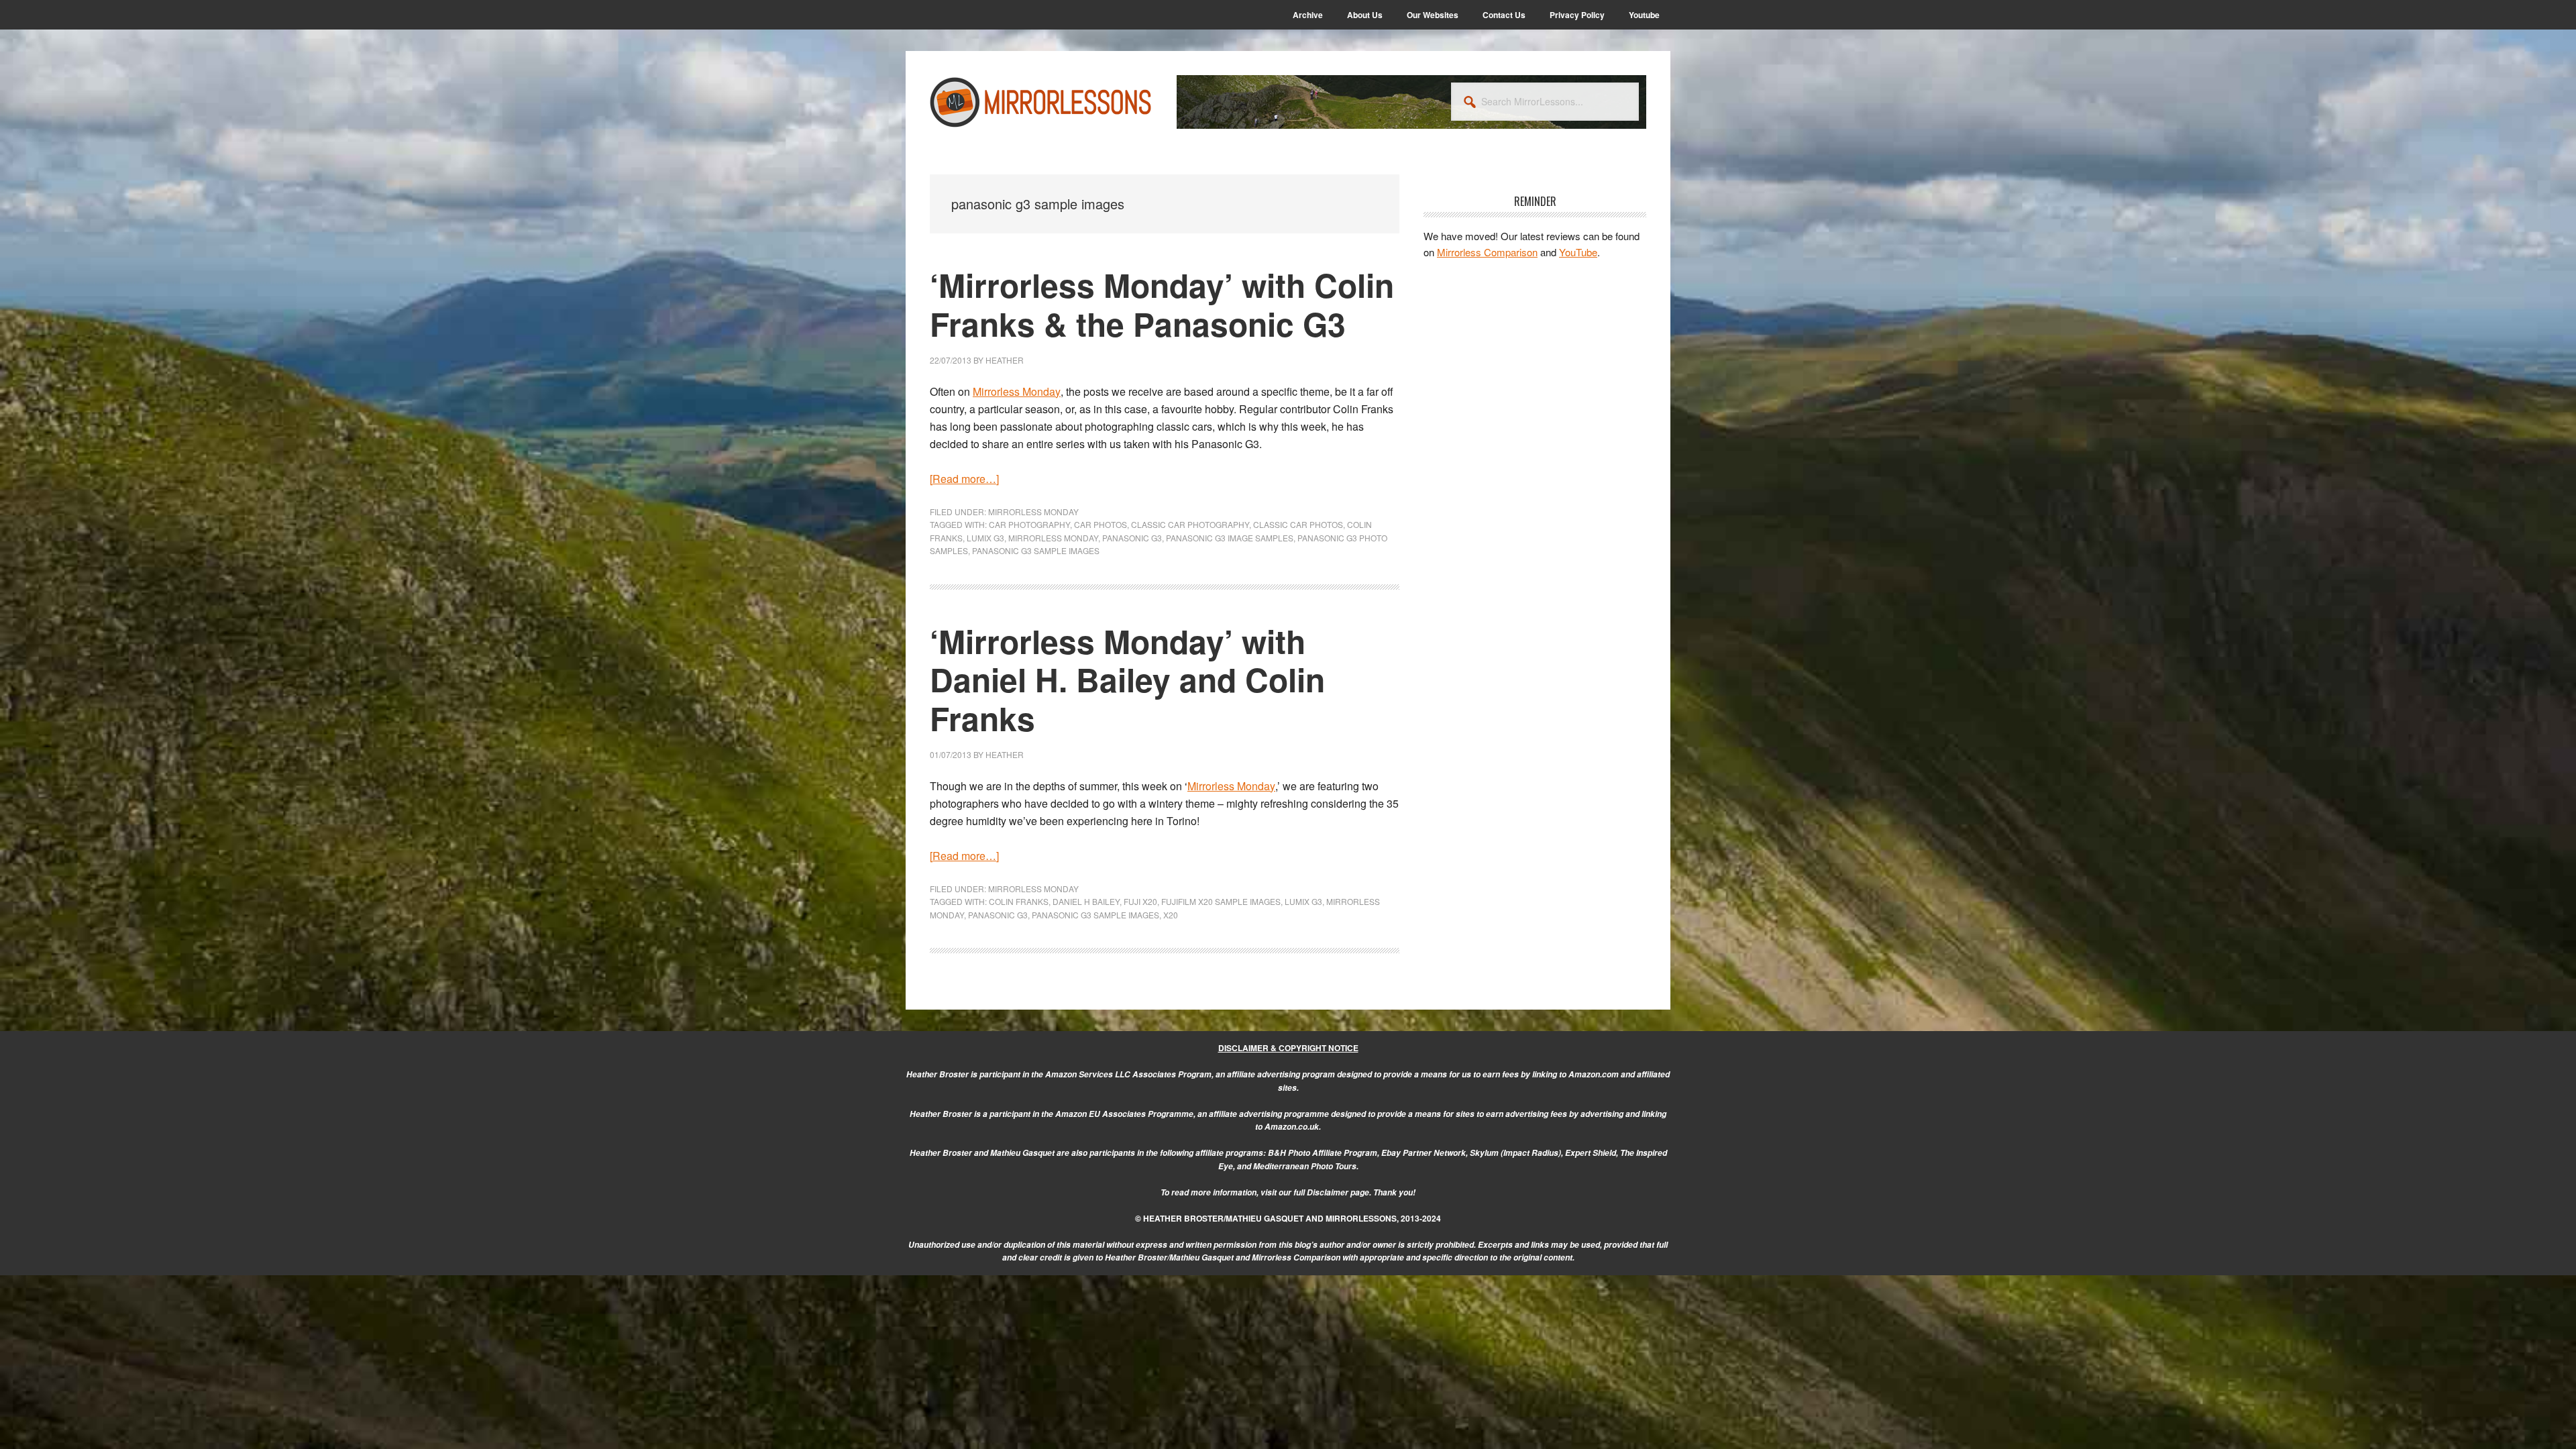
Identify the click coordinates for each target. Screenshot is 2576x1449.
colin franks (1019, 901)
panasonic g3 (1132, 538)
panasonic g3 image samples (1230, 538)
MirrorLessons (1041, 102)
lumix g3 (985, 538)
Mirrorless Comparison (1487, 252)
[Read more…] (964, 479)
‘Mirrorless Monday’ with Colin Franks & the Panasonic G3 (1162, 304)
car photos (1101, 524)
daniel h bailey (1086, 901)
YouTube (1578, 252)
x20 (1171, 915)
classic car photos (1298, 524)
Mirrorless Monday (1033, 512)
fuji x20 (1140, 901)
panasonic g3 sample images (1036, 550)
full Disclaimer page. (1332, 1192)
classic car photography (1190, 524)
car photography (1029, 524)
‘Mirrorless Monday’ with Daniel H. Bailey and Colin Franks (1127, 680)
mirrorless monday (1053, 538)
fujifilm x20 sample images (1221, 901)
